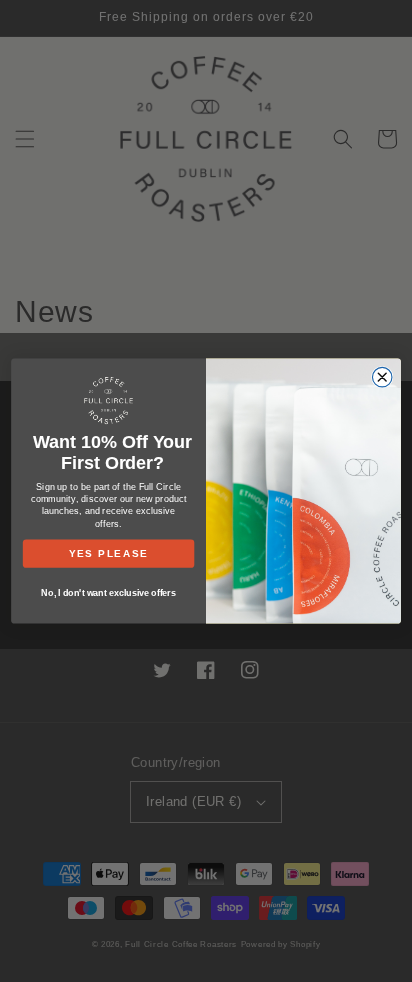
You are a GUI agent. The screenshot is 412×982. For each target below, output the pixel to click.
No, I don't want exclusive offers (108, 592)
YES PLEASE (109, 553)
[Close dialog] (381, 376)
